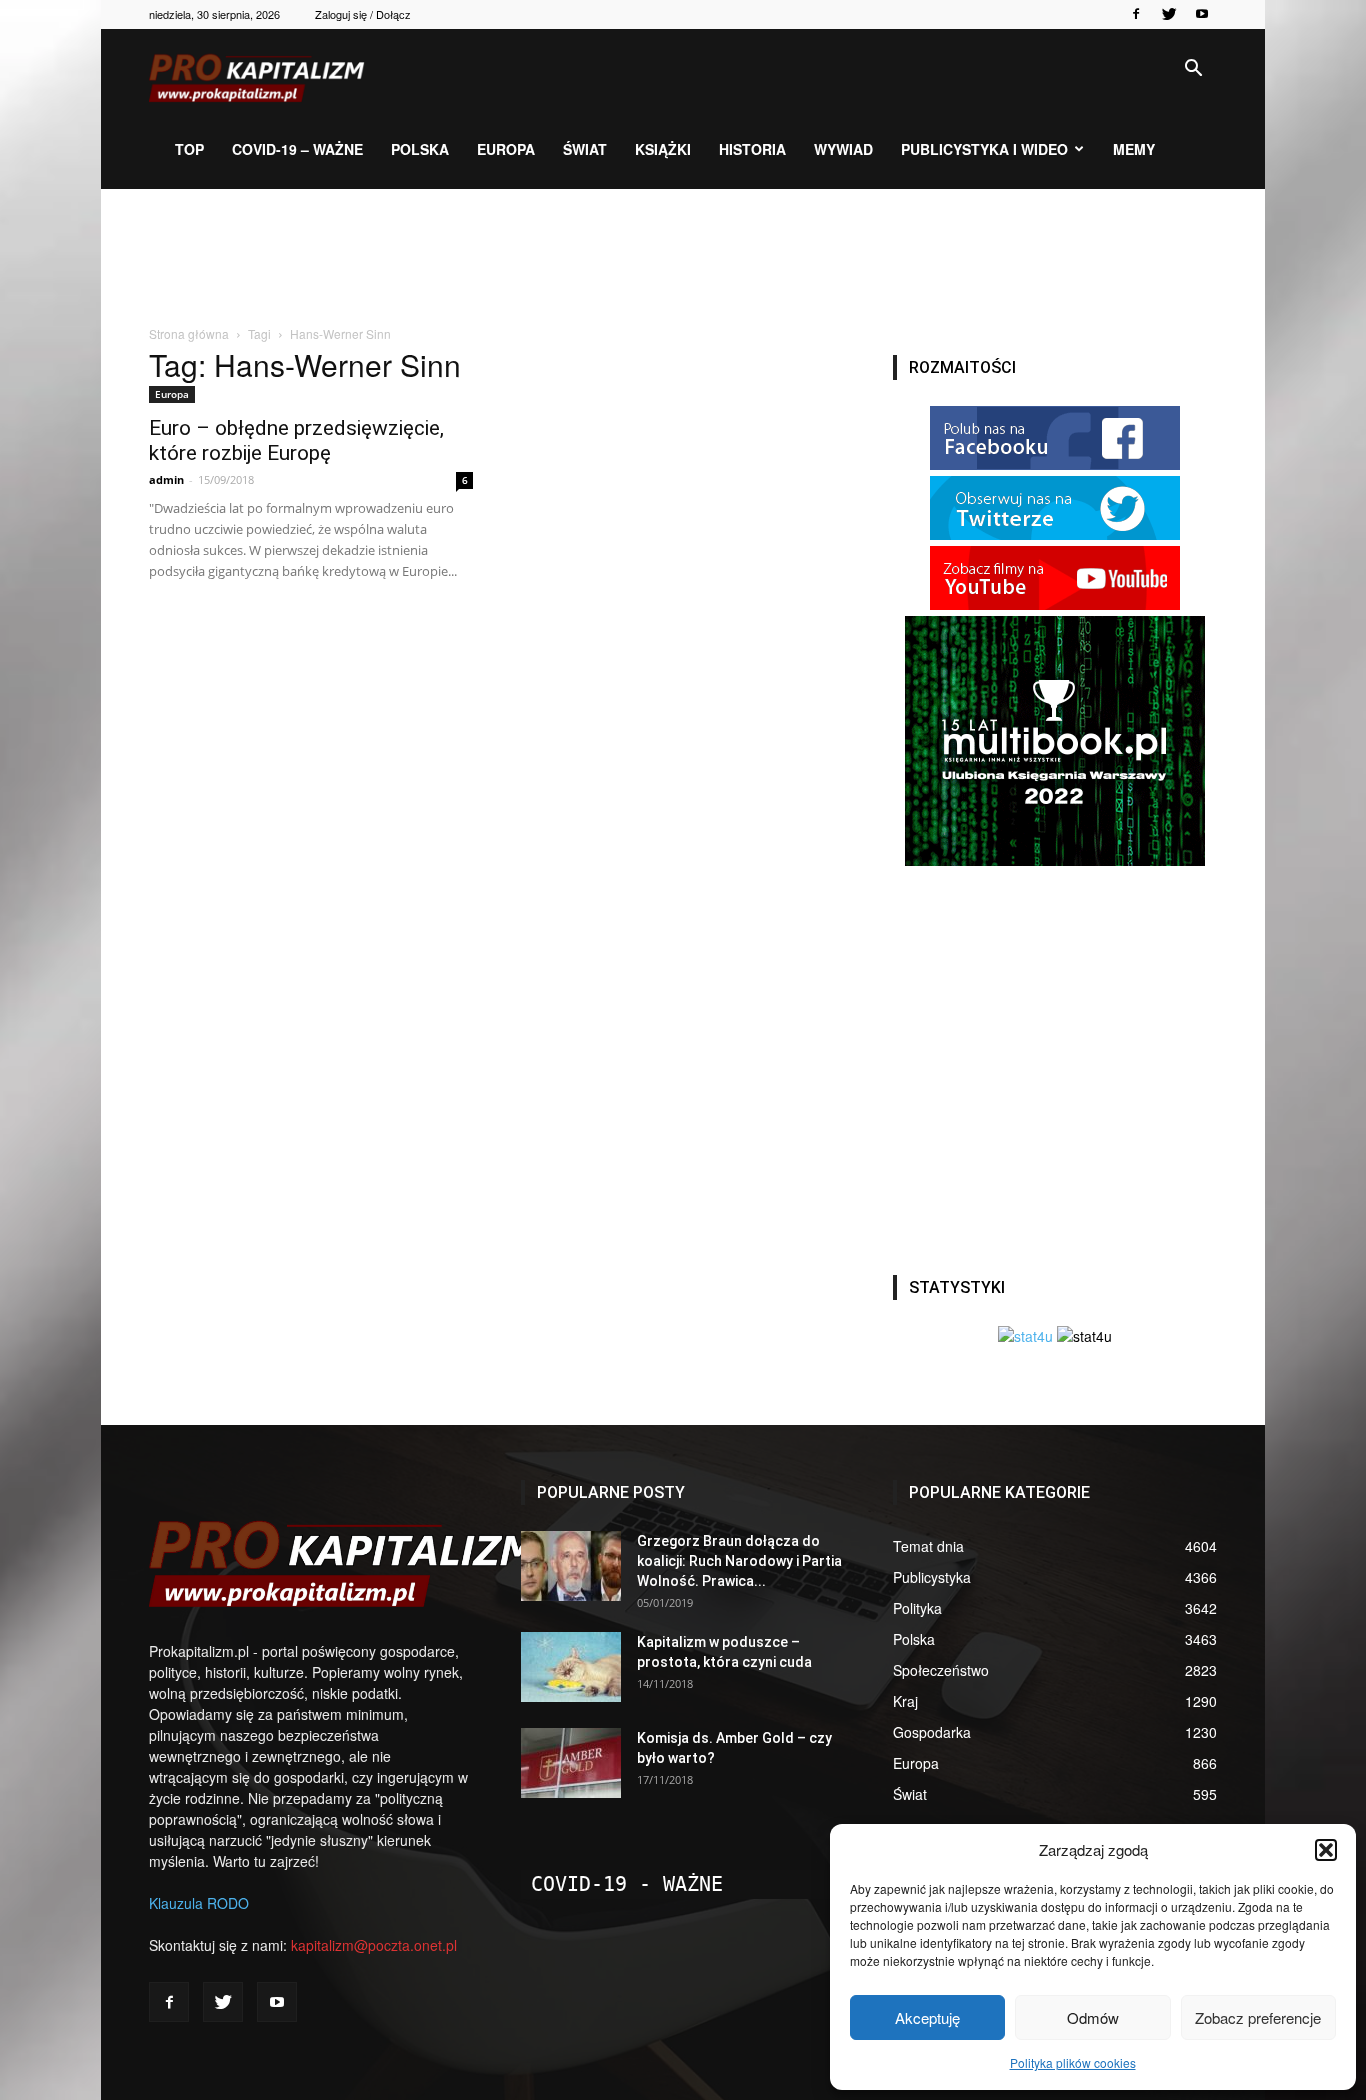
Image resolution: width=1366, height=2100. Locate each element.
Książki (663, 149)
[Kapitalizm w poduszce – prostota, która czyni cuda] (571, 1667)
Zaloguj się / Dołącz (363, 14)
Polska (420, 149)
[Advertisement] (683, 258)
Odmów (1093, 2017)
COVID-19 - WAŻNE (627, 1884)
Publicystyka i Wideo (984, 149)
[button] (1326, 1850)
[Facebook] (1136, 14)
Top (189, 149)
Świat (585, 149)
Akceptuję (927, 2017)
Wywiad (843, 149)
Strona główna (189, 333)
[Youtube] (1202, 14)
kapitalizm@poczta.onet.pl (374, 1945)
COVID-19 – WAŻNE (297, 149)
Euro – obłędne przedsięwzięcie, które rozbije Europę (296, 440)
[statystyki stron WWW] (1025, 1336)
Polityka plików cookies (1073, 2062)
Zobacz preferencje (1258, 2017)
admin (166, 479)
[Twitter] (1169, 14)
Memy (1134, 149)
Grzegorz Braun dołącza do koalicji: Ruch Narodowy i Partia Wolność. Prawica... (739, 1561)
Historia (752, 149)
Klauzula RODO (199, 1903)
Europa (506, 149)
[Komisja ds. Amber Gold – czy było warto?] (571, 1763)
